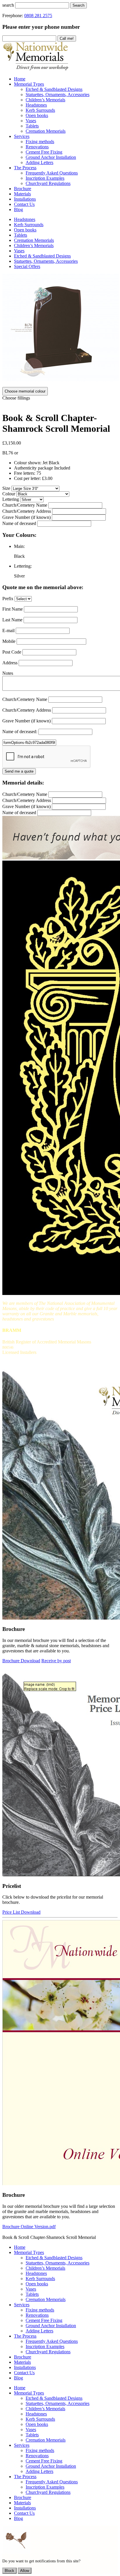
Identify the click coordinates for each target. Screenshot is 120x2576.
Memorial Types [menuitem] (29, 84)
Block (9, 2571)
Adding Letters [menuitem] (39, 162)
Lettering (11, 499)
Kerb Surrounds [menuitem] (40, 110)
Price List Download (21, 1912)
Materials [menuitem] (22, 194)
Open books (25, 230)
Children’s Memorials (34, 245)
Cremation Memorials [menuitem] (46, 131)
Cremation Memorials (34, 240)
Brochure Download (21, 1661)
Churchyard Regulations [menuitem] (48, 183)
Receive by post (56, 1661)
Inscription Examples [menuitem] (45, 178)
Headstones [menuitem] (36, 105)
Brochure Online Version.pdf (29, 2227)
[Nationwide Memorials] (36, 69)
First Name (13, 609)
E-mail (8, 630)
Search (78, 5)
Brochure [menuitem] (23, 189)
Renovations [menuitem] (37, 147)
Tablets (21, 235)
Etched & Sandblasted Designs (42, 256)
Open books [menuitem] (37, 115)
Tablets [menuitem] (32, 126)
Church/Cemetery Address (27, 511)
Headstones (25, 219)
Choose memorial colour (25, 391)
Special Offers (27, 266)
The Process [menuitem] (25, 168)
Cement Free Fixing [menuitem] (44, 152)
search (8, 5)
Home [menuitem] (20, 79)
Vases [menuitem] (31, 121)
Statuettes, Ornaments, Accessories (46, 261)
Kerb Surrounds (29, 225)
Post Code (12, 652)
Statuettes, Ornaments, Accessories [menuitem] (58, 95)
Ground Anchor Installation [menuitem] (51, 157)
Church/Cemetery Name (25, 505)
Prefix (8, 599)
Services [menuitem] (22, 136)
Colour (9, 494)
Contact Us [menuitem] (24, 204)
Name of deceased (19, 523)
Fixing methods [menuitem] (40, 142)
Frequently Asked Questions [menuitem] (52, 173)
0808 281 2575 (38, 16)
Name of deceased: (20, 732)
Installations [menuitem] (25, 199)
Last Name (12, 620)
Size (6, 488)
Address (10, 663)
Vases (19, 251)
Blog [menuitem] (18, 209)
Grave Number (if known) (27, 517)
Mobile (9, 641)
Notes (8, 673)
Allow (25, 2571)
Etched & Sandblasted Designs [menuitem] (54, 89)
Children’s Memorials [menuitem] (45, 100)
